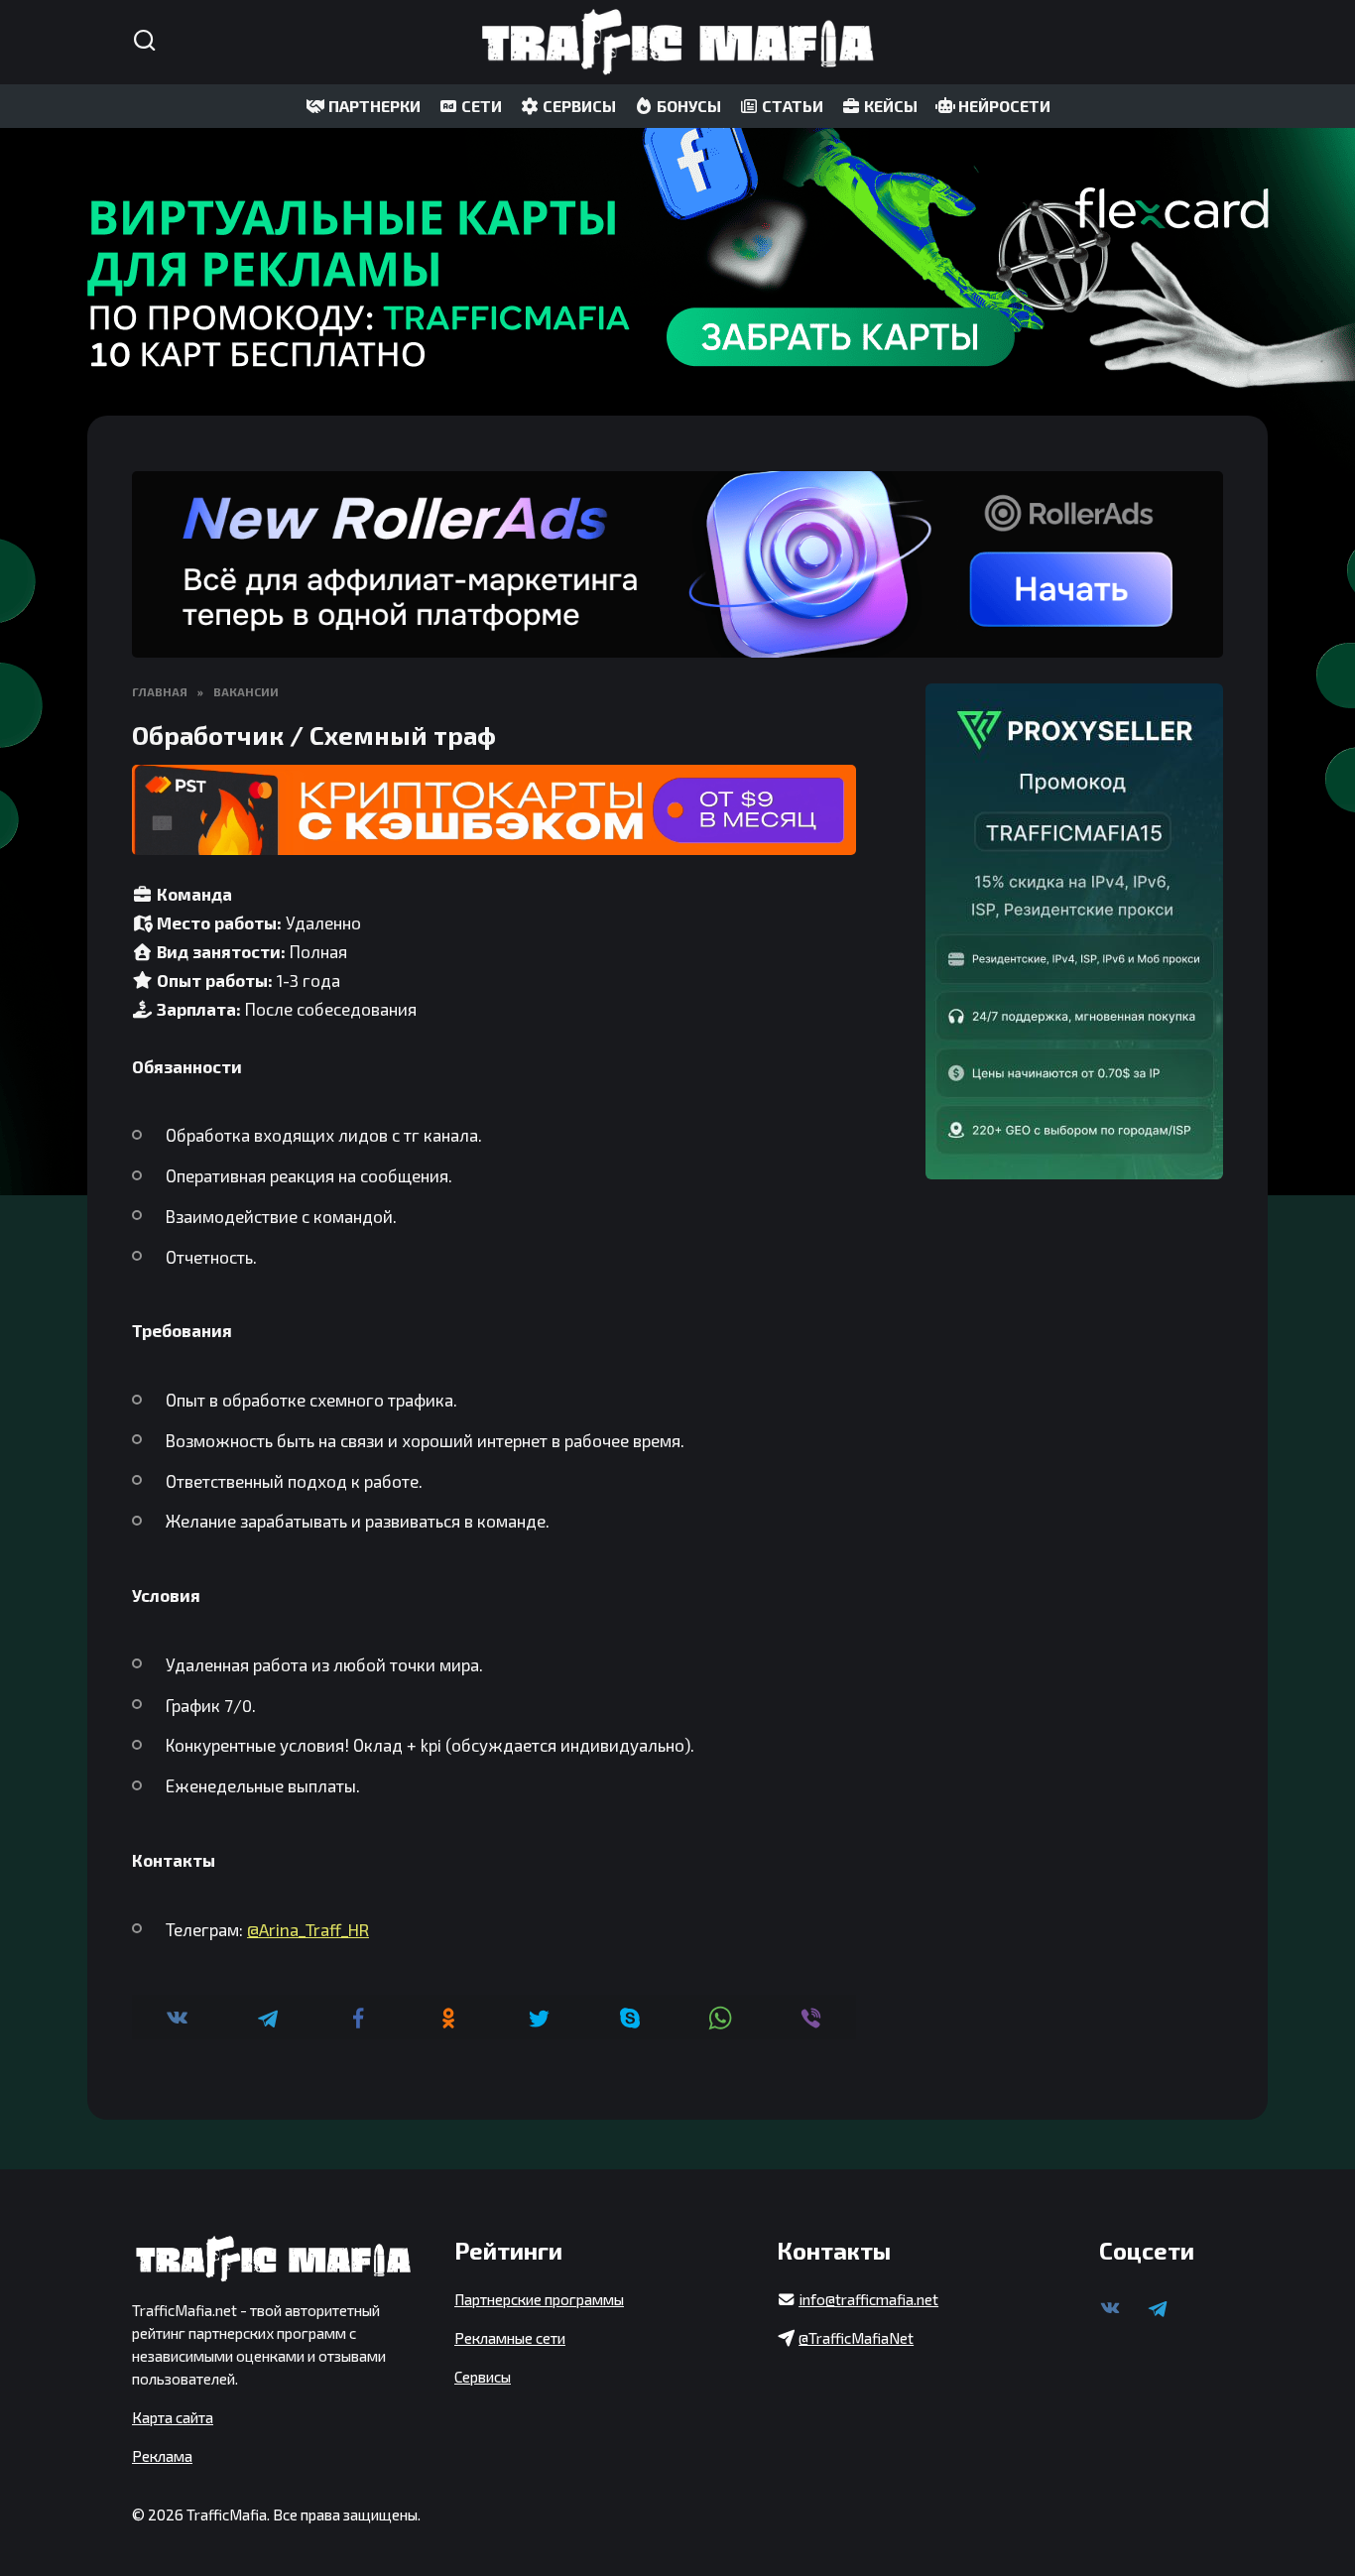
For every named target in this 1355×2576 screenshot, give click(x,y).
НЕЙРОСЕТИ (1003, 106)
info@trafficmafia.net (868, 2299)
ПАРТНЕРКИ (373, 106)
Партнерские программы (539, 2299)
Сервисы (483, 2377)
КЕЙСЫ (889, 106)
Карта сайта (173, 2417)
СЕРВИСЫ (578, 106)
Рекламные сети (510, 2338)
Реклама (162, 2456)
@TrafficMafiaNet (856, 2338)
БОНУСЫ (687, 106)
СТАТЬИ (791, 106)
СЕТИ (480, 106)
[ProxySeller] (1074, 931)
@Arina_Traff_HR (308, 1929)
